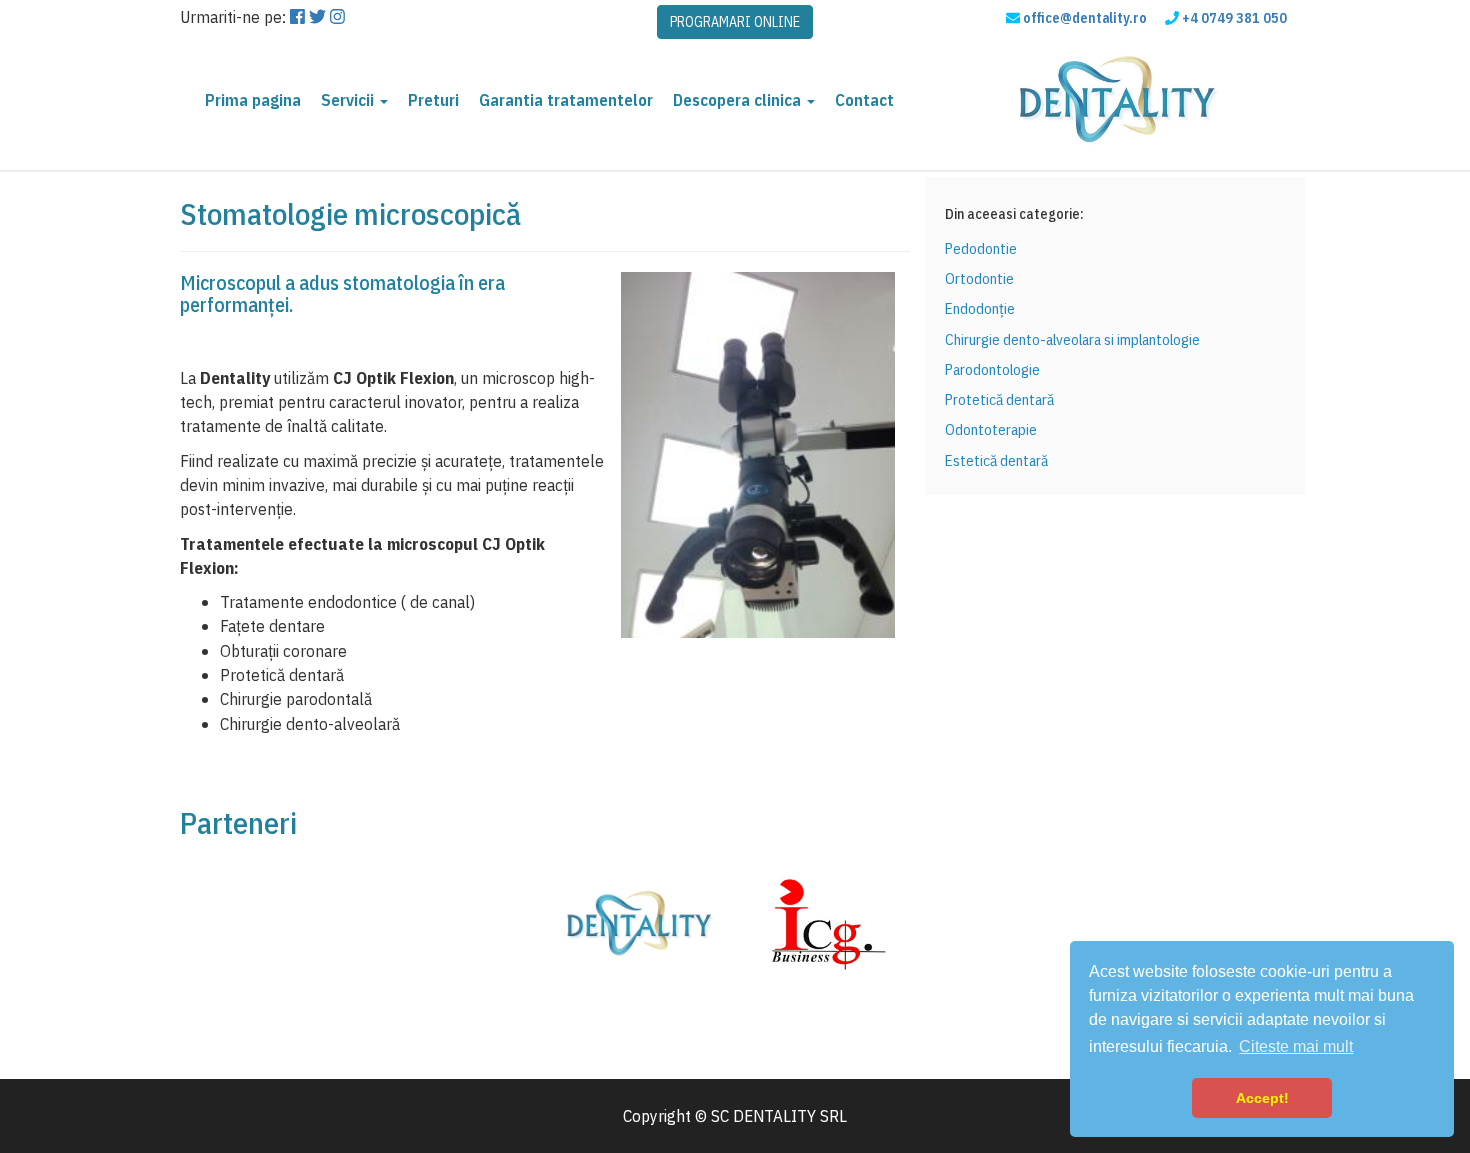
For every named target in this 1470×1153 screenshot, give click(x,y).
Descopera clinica (739, 100)
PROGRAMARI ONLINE (735, 22)
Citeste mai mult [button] (1296, 1046)
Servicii (349, 100)
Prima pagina (253, 100)
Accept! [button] (1262, 1098)
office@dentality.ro (1085, 18)
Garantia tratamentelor (566, 100)
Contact (864, 100)
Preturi (433, 100)
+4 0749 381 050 (1234, 18)
